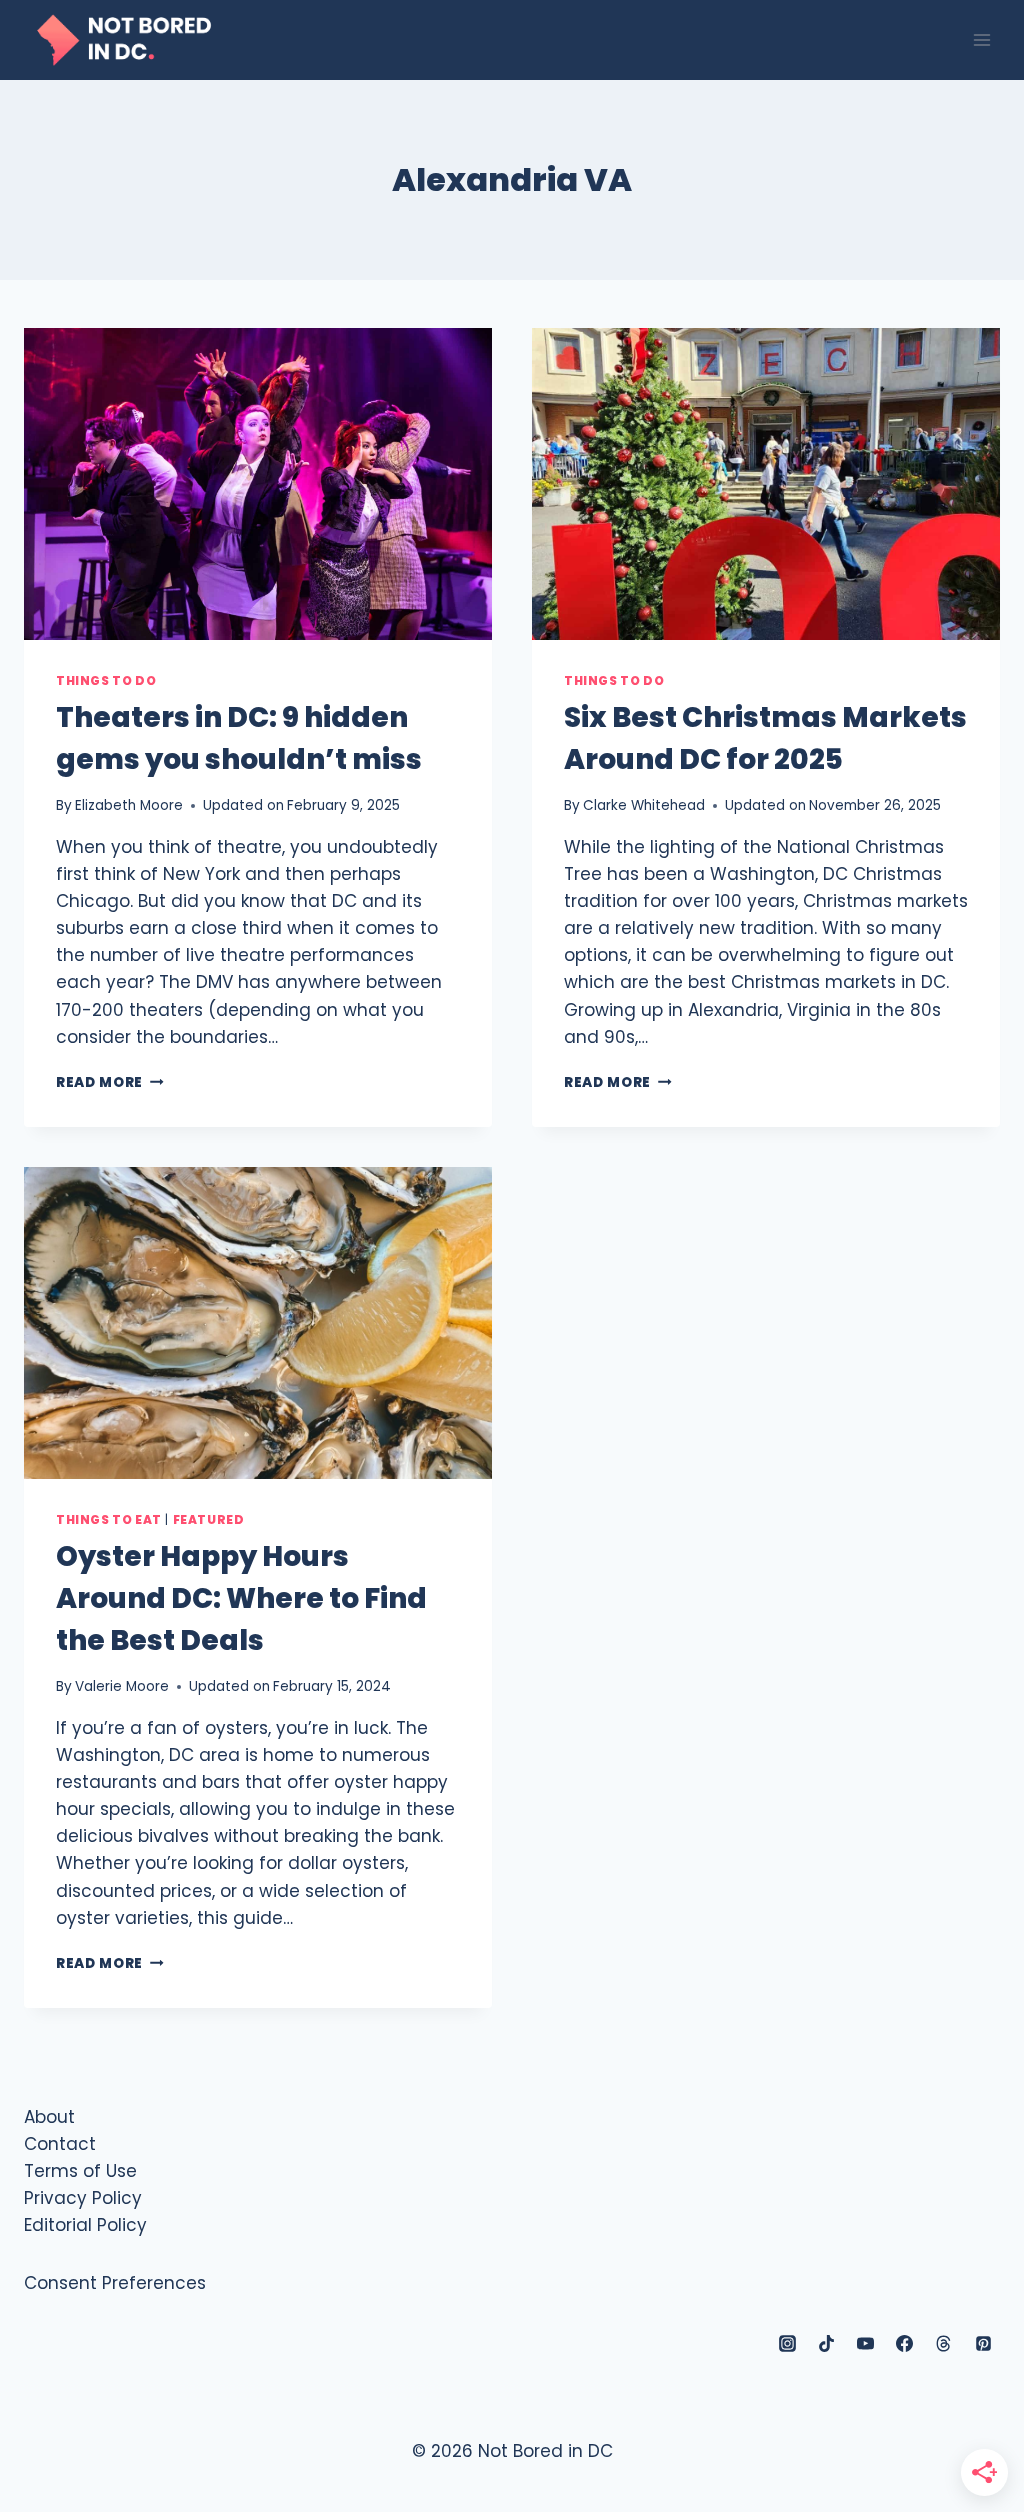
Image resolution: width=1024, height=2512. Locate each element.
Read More (110, 1082)
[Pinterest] (983, 2344)
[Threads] (944, 2344)
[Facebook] (905, 2344)
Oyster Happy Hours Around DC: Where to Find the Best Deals (241, 1598)
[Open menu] (981, 39)
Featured (209, 1520)
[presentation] (258, 484)
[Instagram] (788, 2344)
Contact (60, 2144)
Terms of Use (80, 2171)
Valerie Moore (122, 1686)
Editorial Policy (85, 2225)
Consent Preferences (115, 2283)
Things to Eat (109, 1520)
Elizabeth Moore (129, 805)
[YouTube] (866, 2344)
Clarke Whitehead (644, 805)
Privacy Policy (83, 2198)
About (49, 2117)
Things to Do (106, 681)
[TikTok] (827, 2344)
